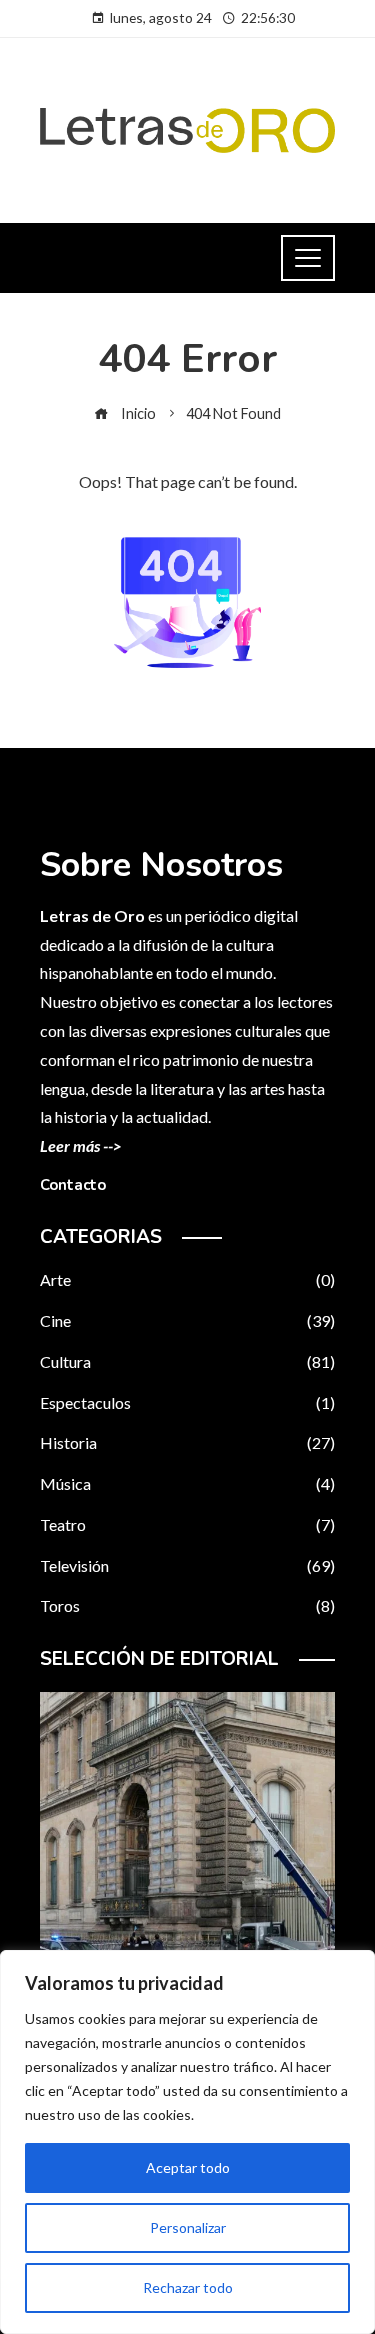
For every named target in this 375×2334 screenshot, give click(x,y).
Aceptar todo (188, 2167)
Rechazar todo (188, 2287)
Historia (187, 1442)
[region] (187, 2142)
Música (187, 1483)
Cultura (187, 1361)
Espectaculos (187, 1402)
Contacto (73, 1185)
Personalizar (188, 2227)
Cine (187, 1320)
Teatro (187, 1524)
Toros (187, 1605)
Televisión (187, 1565)
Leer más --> (81, 1145)
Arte (187, 1279)
